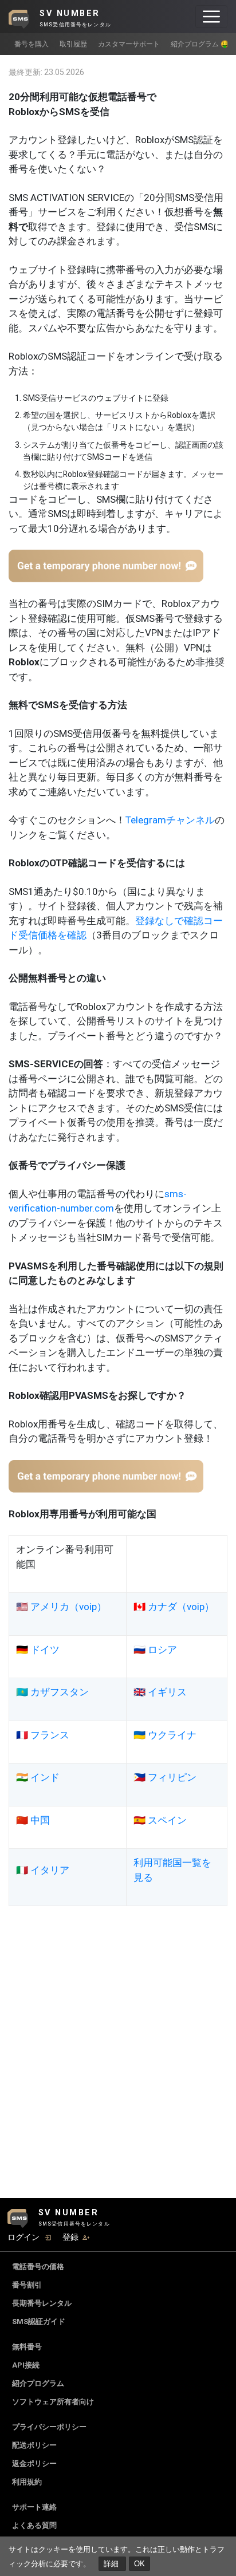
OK (139, 2564)
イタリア (50, 1870)
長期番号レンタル (42, 2303)
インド (45, 1777)
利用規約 (27, 2482)
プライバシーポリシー (49, 2427)
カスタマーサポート (129, 44)
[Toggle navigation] (211, 17)
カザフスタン (60, 1692)
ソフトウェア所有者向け (53, 2402)
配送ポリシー (34, 2445)
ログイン (23, 2237)
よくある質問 (34, 2525)
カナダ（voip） (181, 1607)
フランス (50, 1735)
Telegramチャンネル (170, 820)
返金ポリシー (34, 2463)
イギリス (167, 1692)
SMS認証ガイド (39, 2321)
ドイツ (45, 1650)
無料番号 (27, 2347)
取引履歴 (73, 44)
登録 (70, 2237)
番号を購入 (32, 44)
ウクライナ (172, 1735)
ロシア (162, 1650)
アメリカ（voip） (68, 1607)
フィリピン (172, 1777)
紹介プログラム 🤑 (200, 44)
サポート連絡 (34, 2507)
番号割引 (27, 2285)
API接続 (26, 2365)
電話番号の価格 (38, 2267)
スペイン (167, 1820)
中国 (40, 1820)
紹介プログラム (38, 2383)
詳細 (112, 2564)
